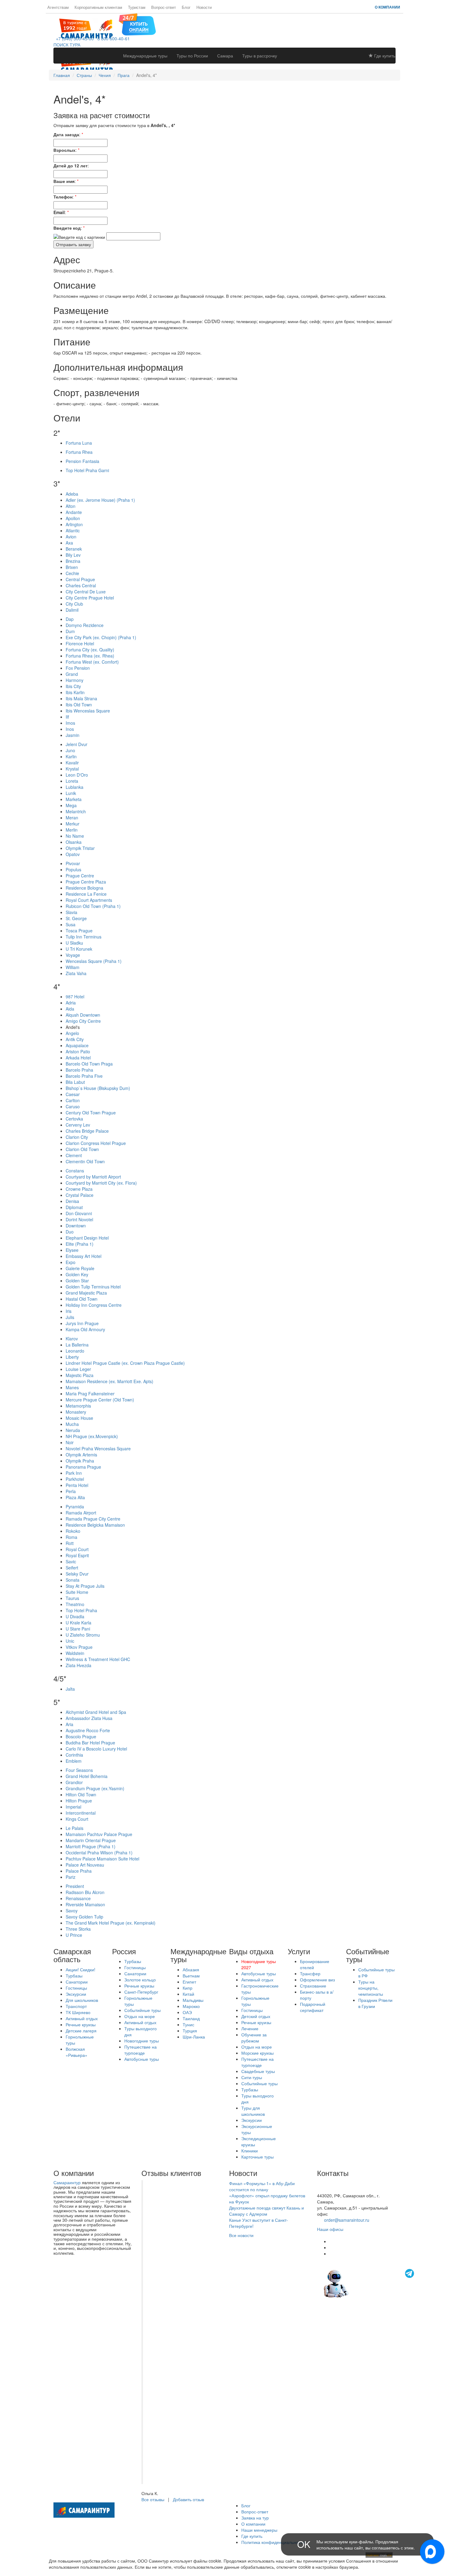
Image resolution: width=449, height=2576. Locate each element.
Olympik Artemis (81, 1455)
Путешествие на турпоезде (141, 2050)
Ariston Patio (78, 1051)
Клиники (250, 2151)
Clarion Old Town (82, 1149)
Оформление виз (317, 1980)
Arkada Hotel (78, 1058)
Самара (225, 56)
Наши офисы (330, 2229)
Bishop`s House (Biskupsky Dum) (98, 1088)
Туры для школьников (253, 2111)
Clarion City (77, 1137)
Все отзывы (153, 2499)
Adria (71, 1003)
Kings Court (77, 1819)
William (73, 967)
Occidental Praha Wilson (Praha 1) (99, 1853)
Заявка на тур (255, 2518)
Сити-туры (252, 2077)
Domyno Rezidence (85, 625)
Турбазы (74, 1976)
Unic (70, 1641)
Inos (70, 729)
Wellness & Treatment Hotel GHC (98, 1659)
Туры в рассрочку (260, 56)
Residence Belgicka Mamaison (95, 1525)
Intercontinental (81, 1813)
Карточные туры (257, 2157)
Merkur (73, 824)
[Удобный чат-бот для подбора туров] (370, 2283)
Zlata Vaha (76, 973)
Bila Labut (75, 1082)
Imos (70, 723)
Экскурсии (76, 1994)
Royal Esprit (77, 1555)
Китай (188, 1994)
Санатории (77, 1982)
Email (59, 212)
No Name (75, 836)
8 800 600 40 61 (333, 2189)
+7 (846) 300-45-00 (74, 38)
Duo (70, 1232)
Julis (70, 1317)
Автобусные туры (142, 2059)
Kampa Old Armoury (85, 1329)
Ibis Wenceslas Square (88, 711)
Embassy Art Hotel (84, 1256)
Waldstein (75, 1653)
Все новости (241, 2235)
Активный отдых (82, 2018)
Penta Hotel (77, 1485)
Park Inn (74, 1473)
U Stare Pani (78, 1629)
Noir (70, 1442)
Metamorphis (78, 1406)
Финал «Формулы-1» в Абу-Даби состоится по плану (262, 2186)
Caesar (73, 1094)
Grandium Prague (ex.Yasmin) (95, 1788)
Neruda (73, 1430)
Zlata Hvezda (78, 1665)
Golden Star (77, 1281)
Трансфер (310, 1973)
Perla (71, 1491)
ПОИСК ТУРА (67, 45)
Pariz (71, 1877)
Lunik (71, 793)
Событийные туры (142, 2010)
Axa (69, 543)
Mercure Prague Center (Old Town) (100, 1400)
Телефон (63, 197)
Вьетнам (191, 1976)
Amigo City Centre (83, 1021)
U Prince (74, 1935)
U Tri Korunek (79, 949)
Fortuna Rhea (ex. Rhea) (90, 656)
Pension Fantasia (82, 461)
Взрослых (64, 150)
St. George (76, 918)
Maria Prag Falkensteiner (90, 1394)
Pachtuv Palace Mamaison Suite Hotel (102, 1859)
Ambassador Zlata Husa (89, 1718)
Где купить (384, 56)
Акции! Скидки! (80, 1969)
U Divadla (75, 1616)
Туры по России (192, 56)
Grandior (74, 1782)
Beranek (74, 549)
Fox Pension (78, 668)
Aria (69, 1724)
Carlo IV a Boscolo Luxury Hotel (96, 1749)
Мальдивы (193, 2000)
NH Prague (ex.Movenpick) (92, 1436)
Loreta (72, 781)
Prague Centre (80, 876)
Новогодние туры (142, 2041)
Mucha (72, 1424)
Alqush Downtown (83, 1015)
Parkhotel (75, 1479)
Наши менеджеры (259, 2530)
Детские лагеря (81, 2031)
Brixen (72, 567)
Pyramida (75, 1507)
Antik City (75, 1039)
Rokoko (73, 1531)
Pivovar (73, 863)
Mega (71, 805)
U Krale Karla (78, 1623)
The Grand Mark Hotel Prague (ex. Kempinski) (111, 1923)
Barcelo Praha (79, 1070)
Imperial (73, 1807)
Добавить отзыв (188, 2499)
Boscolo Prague (81, 1736)
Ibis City (73, 686)
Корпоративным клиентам (98, 7)
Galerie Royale (80, 1268)
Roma (71, 1537)
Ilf (67, 717)
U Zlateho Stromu (83, 1635)
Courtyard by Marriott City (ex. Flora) (101, 1183)
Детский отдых (256, 2016)
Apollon (73, 518)
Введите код (67, 228)
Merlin (72, 830)
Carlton (73, 1100)
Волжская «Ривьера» (77, 2052)
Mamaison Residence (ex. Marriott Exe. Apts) (110, 1381)
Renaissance (78, 1898)
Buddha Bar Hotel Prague (90, 1743)
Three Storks (78, 1929)
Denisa (72, 1201)
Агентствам (58, 7)
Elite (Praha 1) (80, 1244)
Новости (204, 7)
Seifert (72, 1568)
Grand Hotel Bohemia (87, 1776)
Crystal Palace (80, 1195)
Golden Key (77, 1274)
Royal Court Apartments (89, 900)
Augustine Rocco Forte (88, 1730)
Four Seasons (79, 1770)
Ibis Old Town (79, 705)
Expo (71, 1262)
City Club (74, 604)
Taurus (72, 1598)
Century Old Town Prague (91, 1113)
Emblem (74, 1761)
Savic (71, 1561)
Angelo (72, 1033)
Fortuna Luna (79, 443)
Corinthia (74, 1755)
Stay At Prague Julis (85, 1586)
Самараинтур (67, 2182)
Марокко (191, 2006)
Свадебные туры (258, 2071)
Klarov (72, 1339)
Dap (70, 619)
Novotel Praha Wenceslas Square (98, 1448)
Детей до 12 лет (71, 166)
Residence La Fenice (86, 894)
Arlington (74, 524)
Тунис (188, 2024)
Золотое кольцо (140, 1980)
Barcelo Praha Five (84, 1076)
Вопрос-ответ (164, 7)
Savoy (72, 1911)
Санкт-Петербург (141, 1992)
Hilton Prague (79, 1801)
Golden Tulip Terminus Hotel (93, 1287)
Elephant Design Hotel (87, 1238)
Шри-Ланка (194, 2037)
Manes (72, 1387)
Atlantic (73, 530)
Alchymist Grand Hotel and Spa (96, 1712)
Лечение (250, 2028)
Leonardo (75, 1351)
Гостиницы (76, 1988)
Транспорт (76, 2006)
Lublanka (75, 787)
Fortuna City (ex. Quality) (90, 650)
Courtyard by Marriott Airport (93, 1177)
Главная (62, 75)
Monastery (76, 1412)
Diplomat (74, 1207)
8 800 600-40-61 (112, 38)
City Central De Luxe (86, 592)
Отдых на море (140, 2016)
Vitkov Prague (79, 1647)
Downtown (76, 1226)
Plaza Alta (75, 1497)
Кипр (188, 1988)
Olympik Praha (80, 1461)
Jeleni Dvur (77, 744)
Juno (70, 750)
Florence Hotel (80, 643)
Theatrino (75, 1604)
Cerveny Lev (78, 1125)
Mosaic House (79, 1418)
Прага (124, 75)
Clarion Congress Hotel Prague (96, 1143)
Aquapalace (77, 1045)
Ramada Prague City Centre (93, 1519)
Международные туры (145, 56)
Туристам (137, 7)
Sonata (73, 1580)
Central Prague (80, 579)
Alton (71, 506)
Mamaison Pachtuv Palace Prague (99, 1834)
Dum (70, 631)
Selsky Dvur (77, 1574)
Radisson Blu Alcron (85, 1892)
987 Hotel (75, 997)
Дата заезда (66, 134)
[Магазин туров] (137, 24)
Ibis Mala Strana (81, 698)
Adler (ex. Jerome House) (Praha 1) (100, 500)
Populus (73, 869)
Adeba (72, 494)
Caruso (73, 1106)
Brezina (73, 561)
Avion (71, 537)
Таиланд (191, 2018)
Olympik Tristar (80, 848)
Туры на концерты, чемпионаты (371, 1988)
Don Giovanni (79, 1213)
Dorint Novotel (79, 1219)
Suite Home (77, 1592)
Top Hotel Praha (81, 1610)
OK (304, 2544)
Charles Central (81, 585)
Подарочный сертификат (313, 2007)
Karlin (71, 756)
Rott (70, 1543)
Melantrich (76, 811)
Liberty (72, 1357)
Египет (189, 1982)
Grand (72, 674)
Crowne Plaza (79, 1189)
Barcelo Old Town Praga (89, 1064)
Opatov (73, 854)
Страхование (313, 1986)
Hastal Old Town (82, 1299)
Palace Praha (79, 1871)
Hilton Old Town (81, 1794)
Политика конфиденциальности (273, 2542)
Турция (190, 2031)
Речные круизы (81, 2024)
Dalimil (72, 610)
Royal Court (77, 1549)
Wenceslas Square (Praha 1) (94, 961)
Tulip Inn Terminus (84, 937)
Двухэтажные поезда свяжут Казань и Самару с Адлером (266, 2211)
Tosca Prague (79, 931)
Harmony (75, 680)
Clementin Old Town (85, 1161)
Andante (74, 512)
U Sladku (74, 943)
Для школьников (82, 2000)
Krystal (72, 769)
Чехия (105, 75)
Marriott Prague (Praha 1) (91, 1846)
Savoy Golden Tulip (84, 1917)
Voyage (73, 955)
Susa (71, 924)
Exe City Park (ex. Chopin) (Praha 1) (101, 637)
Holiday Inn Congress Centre (94, 1305)
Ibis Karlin (75, 692)
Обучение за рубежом (254, 2038)
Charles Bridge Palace (87, 1131)
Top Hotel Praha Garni (87, 470)
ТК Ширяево (78, 2012)
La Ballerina (77, 1345)
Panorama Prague (83, 1467)
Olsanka (74, 842)
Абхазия (191, 1969)
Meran (72, 818)
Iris (69, 1311)
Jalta (70, 1689)
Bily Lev (73, 555)
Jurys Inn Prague (82, 1323)
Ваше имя (64, 181)
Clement (74, 1155)
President (75, 1886)
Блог (186, 7)
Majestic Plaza (80, 1375)
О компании (387, 7)
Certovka (74, 1119)
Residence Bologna (84, 888)
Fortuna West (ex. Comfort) (92, 662)
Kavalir (72, 763)
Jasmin (73, 735)
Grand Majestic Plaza (86, 1293)
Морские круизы (257, 2053)
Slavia (71, 912)
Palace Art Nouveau (85, 1865)
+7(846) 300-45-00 (335, 2183)
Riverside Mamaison (85, 1904)
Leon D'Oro (77, 775)
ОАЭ (187, 2012)
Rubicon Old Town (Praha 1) (93, 906)
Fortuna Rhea (79, 452)
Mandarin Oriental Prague (91, 1840)
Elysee (72, 1250)
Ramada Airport (81, 1513)
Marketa (74, 799)
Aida (70, 1009)
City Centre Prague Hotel (90, 598)
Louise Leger (78, 1369)
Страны (84, 75)
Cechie (72, 573)
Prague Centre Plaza (86, 882)
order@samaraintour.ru (347, 2220)
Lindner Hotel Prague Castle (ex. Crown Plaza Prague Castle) (125, 1363)
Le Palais (75, 1828)
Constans (75, 1171)
